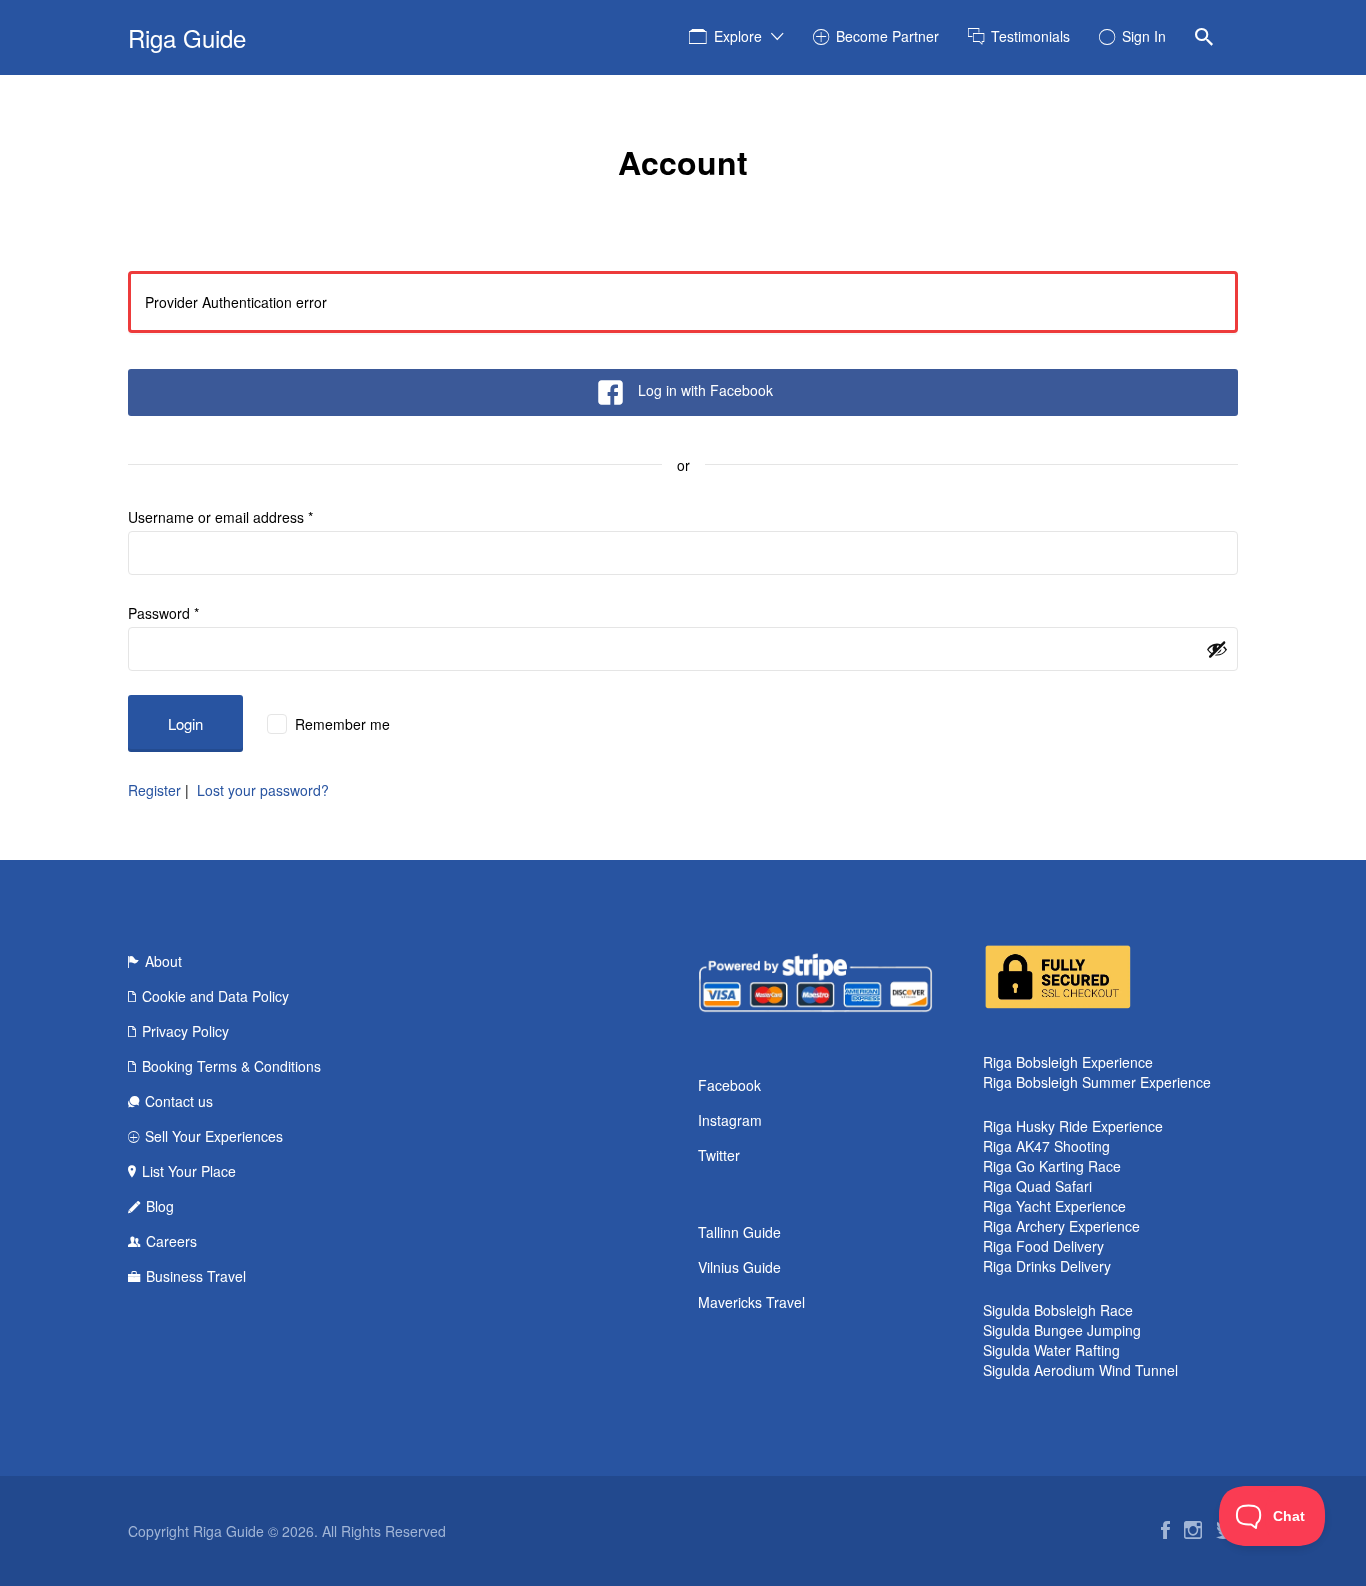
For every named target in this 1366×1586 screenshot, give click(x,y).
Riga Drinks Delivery (1047, 1266)
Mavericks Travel (751, 1302)
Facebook (729, 1085)
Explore (738, 36)
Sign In (1144, 36)
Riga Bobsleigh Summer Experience (1097, 1082)
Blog (160, 1206)
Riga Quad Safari (1037, 1186)
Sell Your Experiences (214, 1136)
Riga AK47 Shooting (1046, 1146)
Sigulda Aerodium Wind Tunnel (1080, 1370)
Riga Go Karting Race (1052, 1166)
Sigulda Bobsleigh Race (1058, 1310)
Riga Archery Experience (1061, 1226)
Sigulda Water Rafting (1051, 1350)
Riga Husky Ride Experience (1073, 1126)
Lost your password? (263, 790)
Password (163, 613)
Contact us (179, 1101)
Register (154, 790)
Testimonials (1030, 36)
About (163, 961)
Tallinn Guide (739, 1232)
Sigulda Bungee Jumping (1062, 1330)
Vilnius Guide (739, 1267)
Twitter (719, 1155)
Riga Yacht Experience (1054, 1206)
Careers (171, 1241)
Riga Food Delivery (1043, 1246)
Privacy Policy (185, 1031)
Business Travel (196, 1276)
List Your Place (189, 1171)
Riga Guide (187, 37)
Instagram (730, 1120)
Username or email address (220, 517)
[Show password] (1217, 649)
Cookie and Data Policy (215, 996)
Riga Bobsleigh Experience (1068, 1062)
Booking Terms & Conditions (231, 1066)
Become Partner (887, 36)
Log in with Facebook (705, 390)
